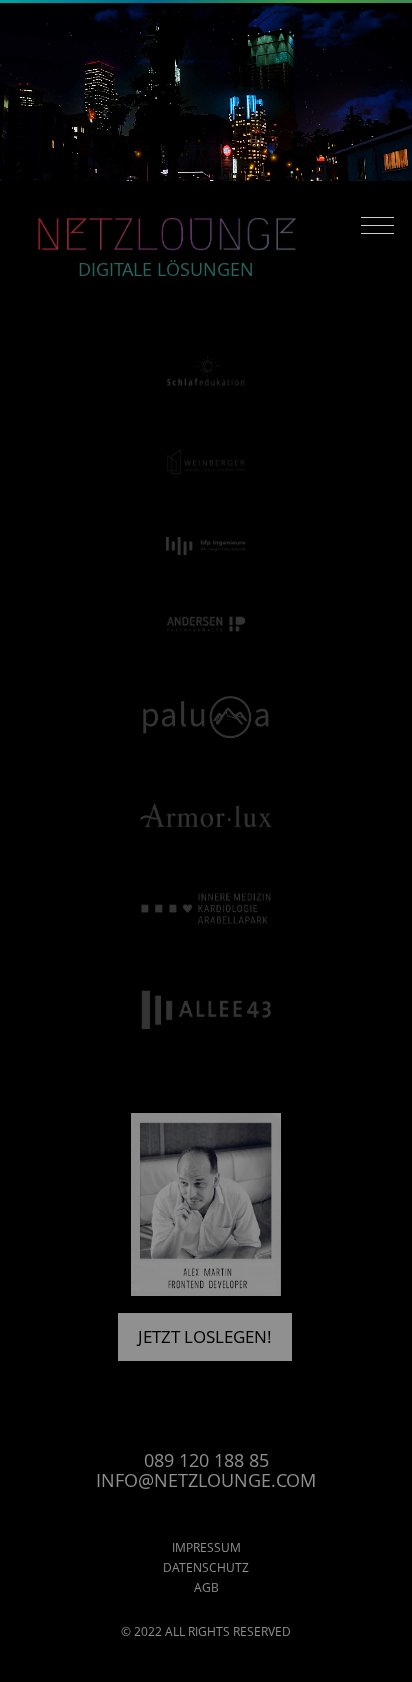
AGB (206, 1587)
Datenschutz (206, 1567)
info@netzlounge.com (206, 1480)
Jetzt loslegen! (205, 1336)
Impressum (206, 1547)
